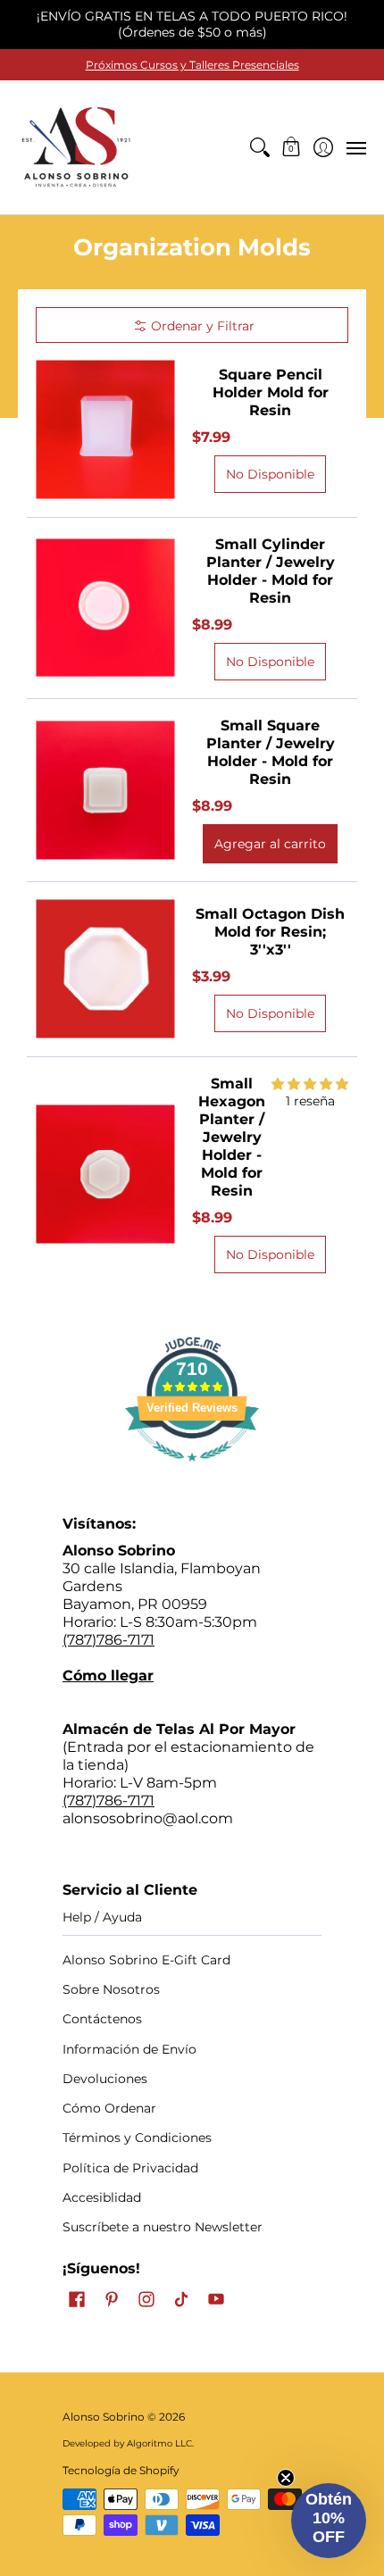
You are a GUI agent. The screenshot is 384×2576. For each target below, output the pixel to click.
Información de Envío (129, 2049)
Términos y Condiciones (137, 2138)
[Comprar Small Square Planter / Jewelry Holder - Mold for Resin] (105, 790)
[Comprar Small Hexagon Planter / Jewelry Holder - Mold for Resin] (105, 1174)
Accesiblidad (102, 2197)
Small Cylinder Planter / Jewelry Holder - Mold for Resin (271, 571)
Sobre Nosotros (111, 1989)
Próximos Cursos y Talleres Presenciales (192, 65)
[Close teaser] (286, 2478)
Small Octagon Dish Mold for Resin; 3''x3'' (270, 932)
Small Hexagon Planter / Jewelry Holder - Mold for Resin (232, 1137)
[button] (292, 147)
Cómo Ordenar (109, 2108)
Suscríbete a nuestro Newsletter (163, 2227)
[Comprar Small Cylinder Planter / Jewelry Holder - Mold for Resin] (105, 608)
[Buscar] (259, 147)
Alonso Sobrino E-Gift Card (146, 1960)
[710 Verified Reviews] (192, 1470)
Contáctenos (102, 2019)
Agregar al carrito (270, 844)
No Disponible (270, 474)
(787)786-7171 (109, 1640)
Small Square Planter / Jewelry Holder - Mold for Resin (271, 752)
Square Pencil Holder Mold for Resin (271, 392)
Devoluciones (105, 2079)
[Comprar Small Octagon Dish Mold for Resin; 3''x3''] (105, 969)
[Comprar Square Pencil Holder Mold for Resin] (105, 430)
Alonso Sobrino (104, 2417)
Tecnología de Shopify (121, 2470)
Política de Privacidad (130, 2168)
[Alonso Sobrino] (76, 147)
